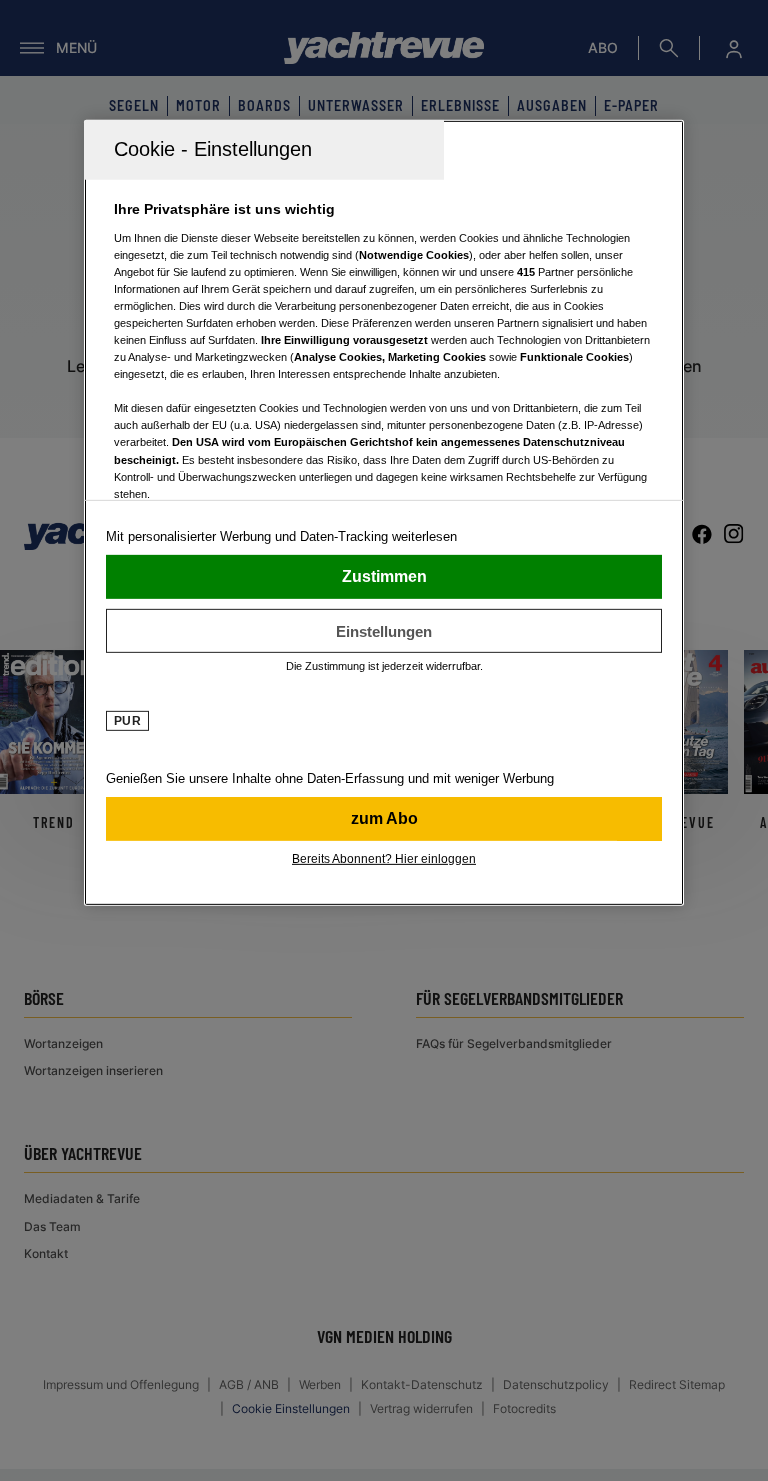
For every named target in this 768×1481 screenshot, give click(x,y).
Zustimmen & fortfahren (384, 577)
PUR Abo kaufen (384, 819)
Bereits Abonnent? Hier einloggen (384, 859)
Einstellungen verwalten (384, 631)
